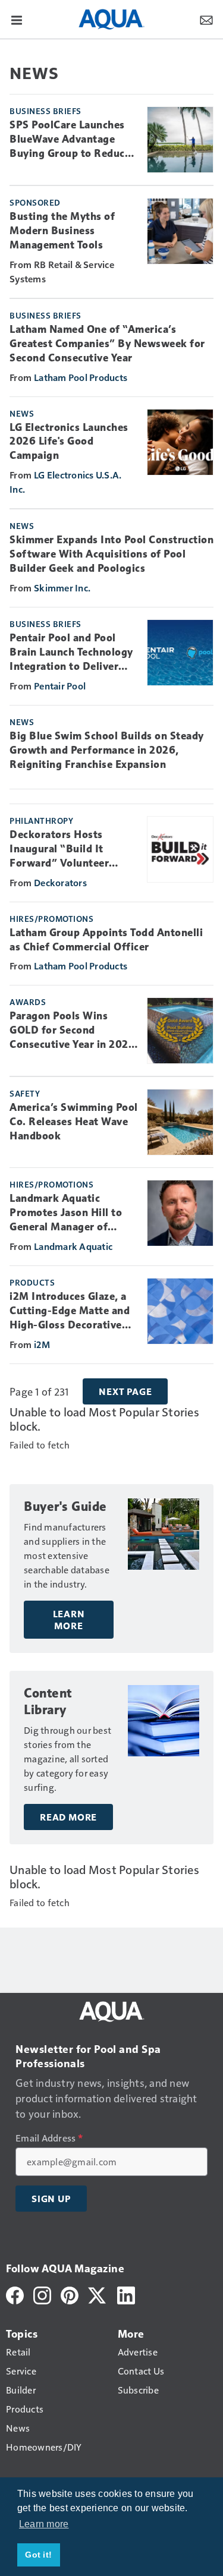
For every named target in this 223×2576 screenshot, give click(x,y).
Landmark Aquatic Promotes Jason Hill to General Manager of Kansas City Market (66, 1213)
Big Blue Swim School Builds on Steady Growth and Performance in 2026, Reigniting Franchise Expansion (107, 750)
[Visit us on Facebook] (15, 2294)
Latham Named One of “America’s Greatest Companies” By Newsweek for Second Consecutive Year (107, 344)
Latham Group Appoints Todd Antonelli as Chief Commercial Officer (106, 940)
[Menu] (17, 19)
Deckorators (60, 882)
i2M (42, 1344)
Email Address (49, 2138)
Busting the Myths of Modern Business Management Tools (62, 231)
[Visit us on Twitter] (98, 2294)
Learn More (69, 1620)
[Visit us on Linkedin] (126, 2294)
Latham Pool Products (81, 377)
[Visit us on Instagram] (42, 2294)
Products (32, 1282)
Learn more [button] (44, 2524)
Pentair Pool (60, 686)
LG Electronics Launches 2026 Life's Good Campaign (69, 442)
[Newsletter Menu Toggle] (206, 19)
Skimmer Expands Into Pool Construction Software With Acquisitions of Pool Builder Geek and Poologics (111, 554)
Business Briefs (45, 111)
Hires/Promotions (51, 918)
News (22, 413)
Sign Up (51, 2199)
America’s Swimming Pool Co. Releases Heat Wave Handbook (74, 1122)
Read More (68, 1817)
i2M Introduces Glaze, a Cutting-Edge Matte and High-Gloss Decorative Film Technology (70, 1311)
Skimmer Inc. (62, 588)
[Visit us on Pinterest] (70, 2294)
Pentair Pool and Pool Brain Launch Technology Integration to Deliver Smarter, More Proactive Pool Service (71, 653)
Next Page (125, 1391)
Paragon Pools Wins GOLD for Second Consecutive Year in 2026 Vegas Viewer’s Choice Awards (72, 1031)
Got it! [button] (38, 2555)
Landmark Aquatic (73, 1246)
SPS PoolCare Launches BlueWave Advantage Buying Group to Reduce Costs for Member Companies (70, 140)
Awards (28, 1002)
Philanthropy (41, 820)
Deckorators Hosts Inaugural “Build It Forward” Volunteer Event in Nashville (59, 849)
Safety (25, 1093)
